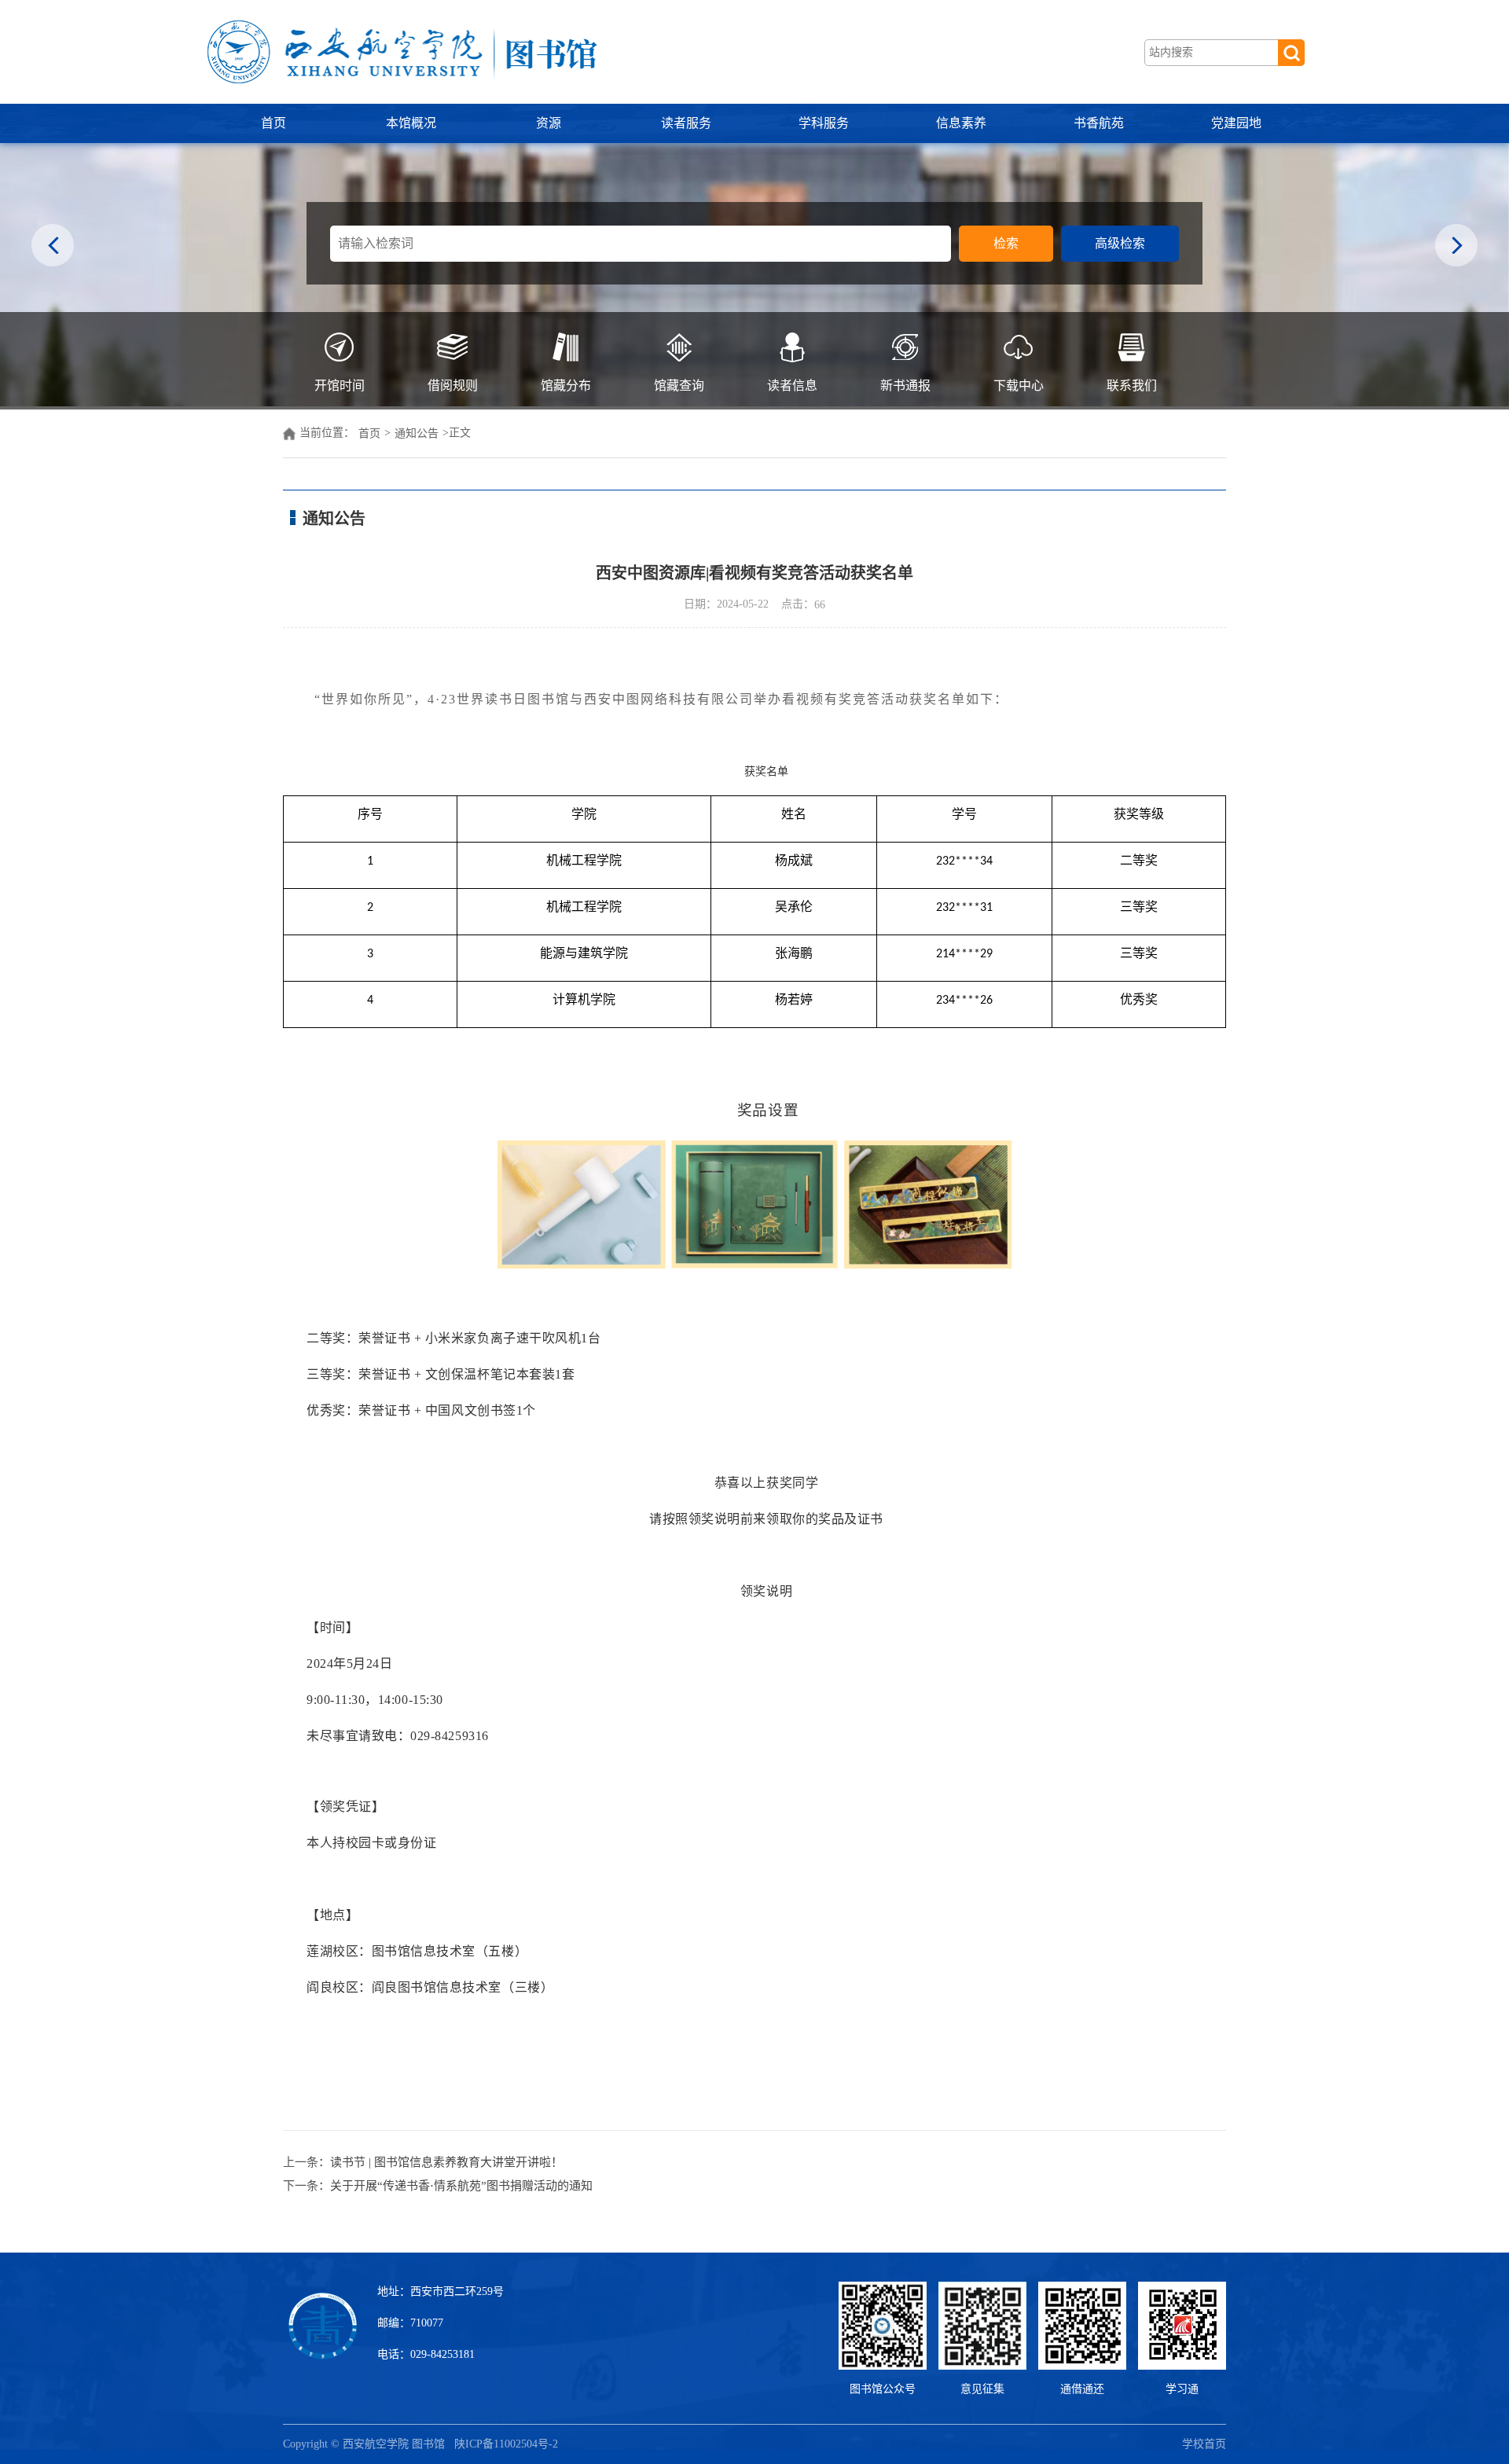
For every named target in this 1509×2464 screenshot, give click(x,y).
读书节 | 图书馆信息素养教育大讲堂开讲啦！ (446, 2162)
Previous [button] (53, 246)
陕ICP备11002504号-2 (508, 2444)
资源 (549, 123)
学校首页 (1204, 2444)
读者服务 (686, 123)
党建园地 (1236, 123)
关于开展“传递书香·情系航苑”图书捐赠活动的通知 (461, 2186)
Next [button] (1456, 246)
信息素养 (961, 123)
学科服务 (824, 123)
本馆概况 (411, 123)
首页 (274, 123)
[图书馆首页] (401, 52)
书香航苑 (1099, 123)
